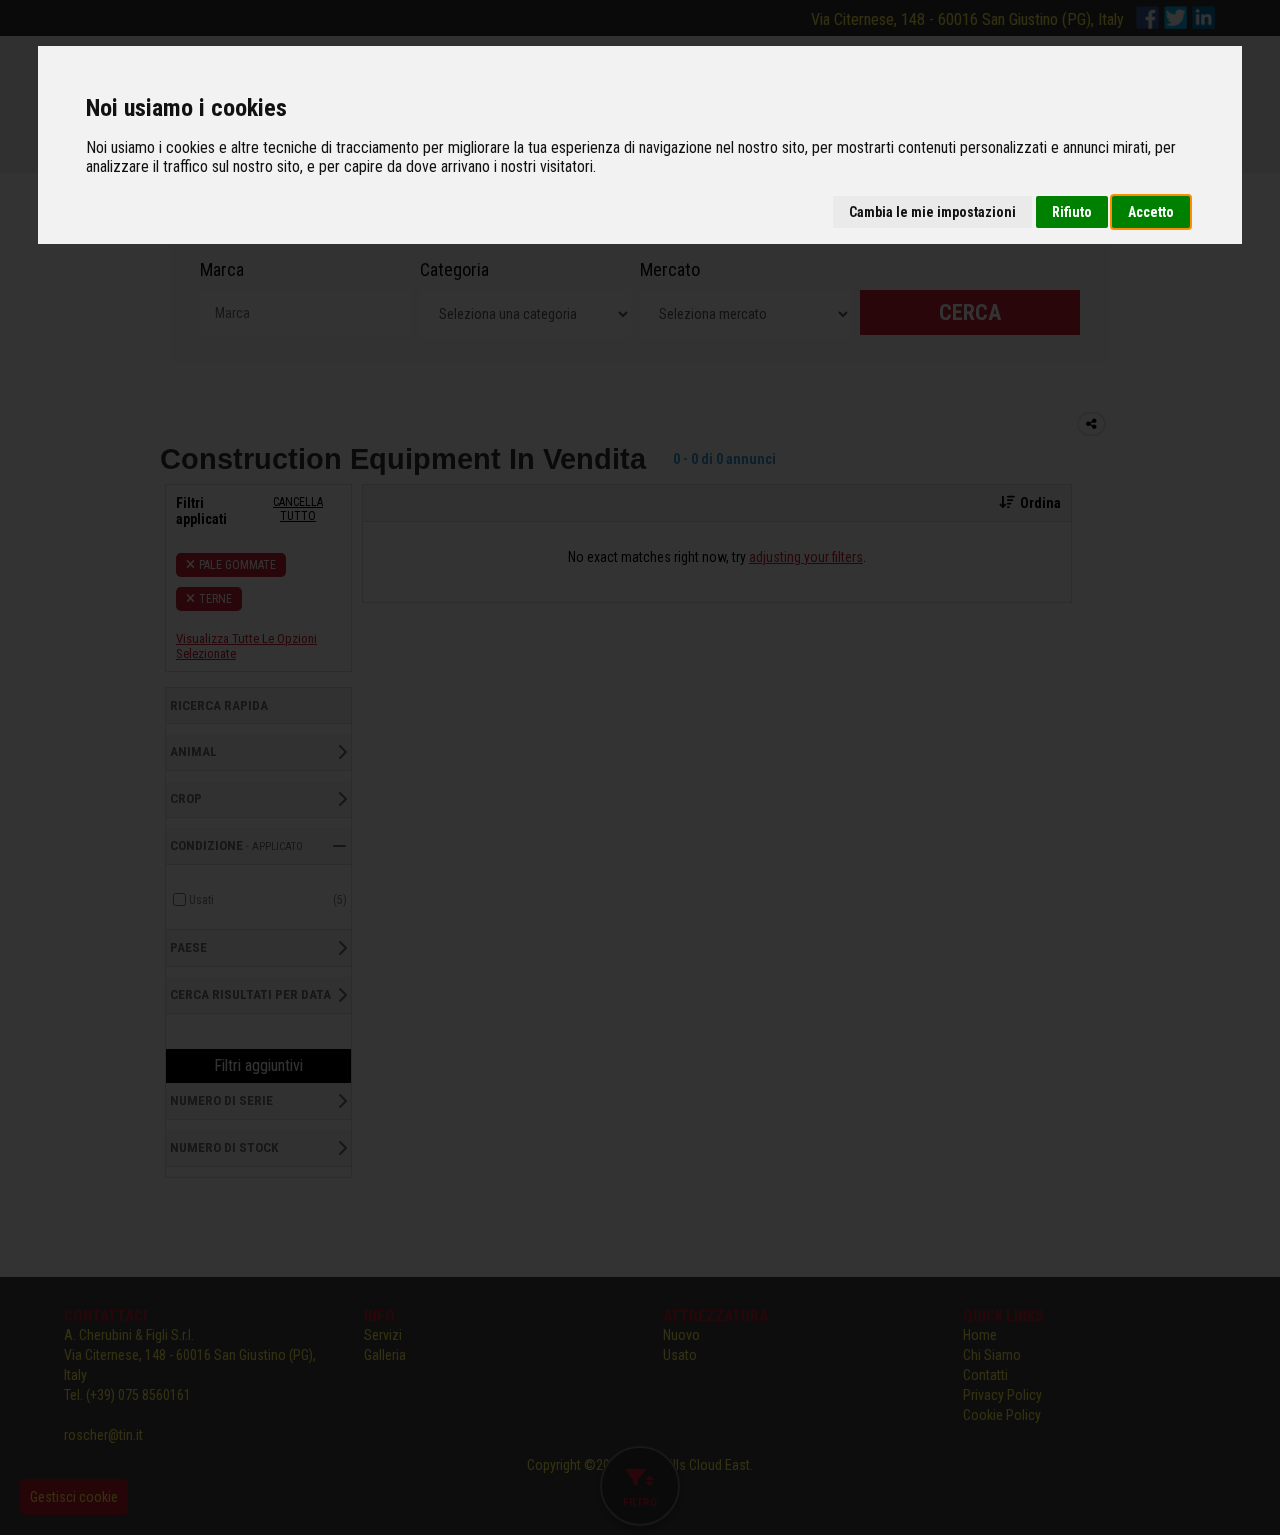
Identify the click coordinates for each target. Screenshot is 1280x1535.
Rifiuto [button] (1072, 212)
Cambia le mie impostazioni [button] (932, 212)
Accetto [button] (1151, 212)
